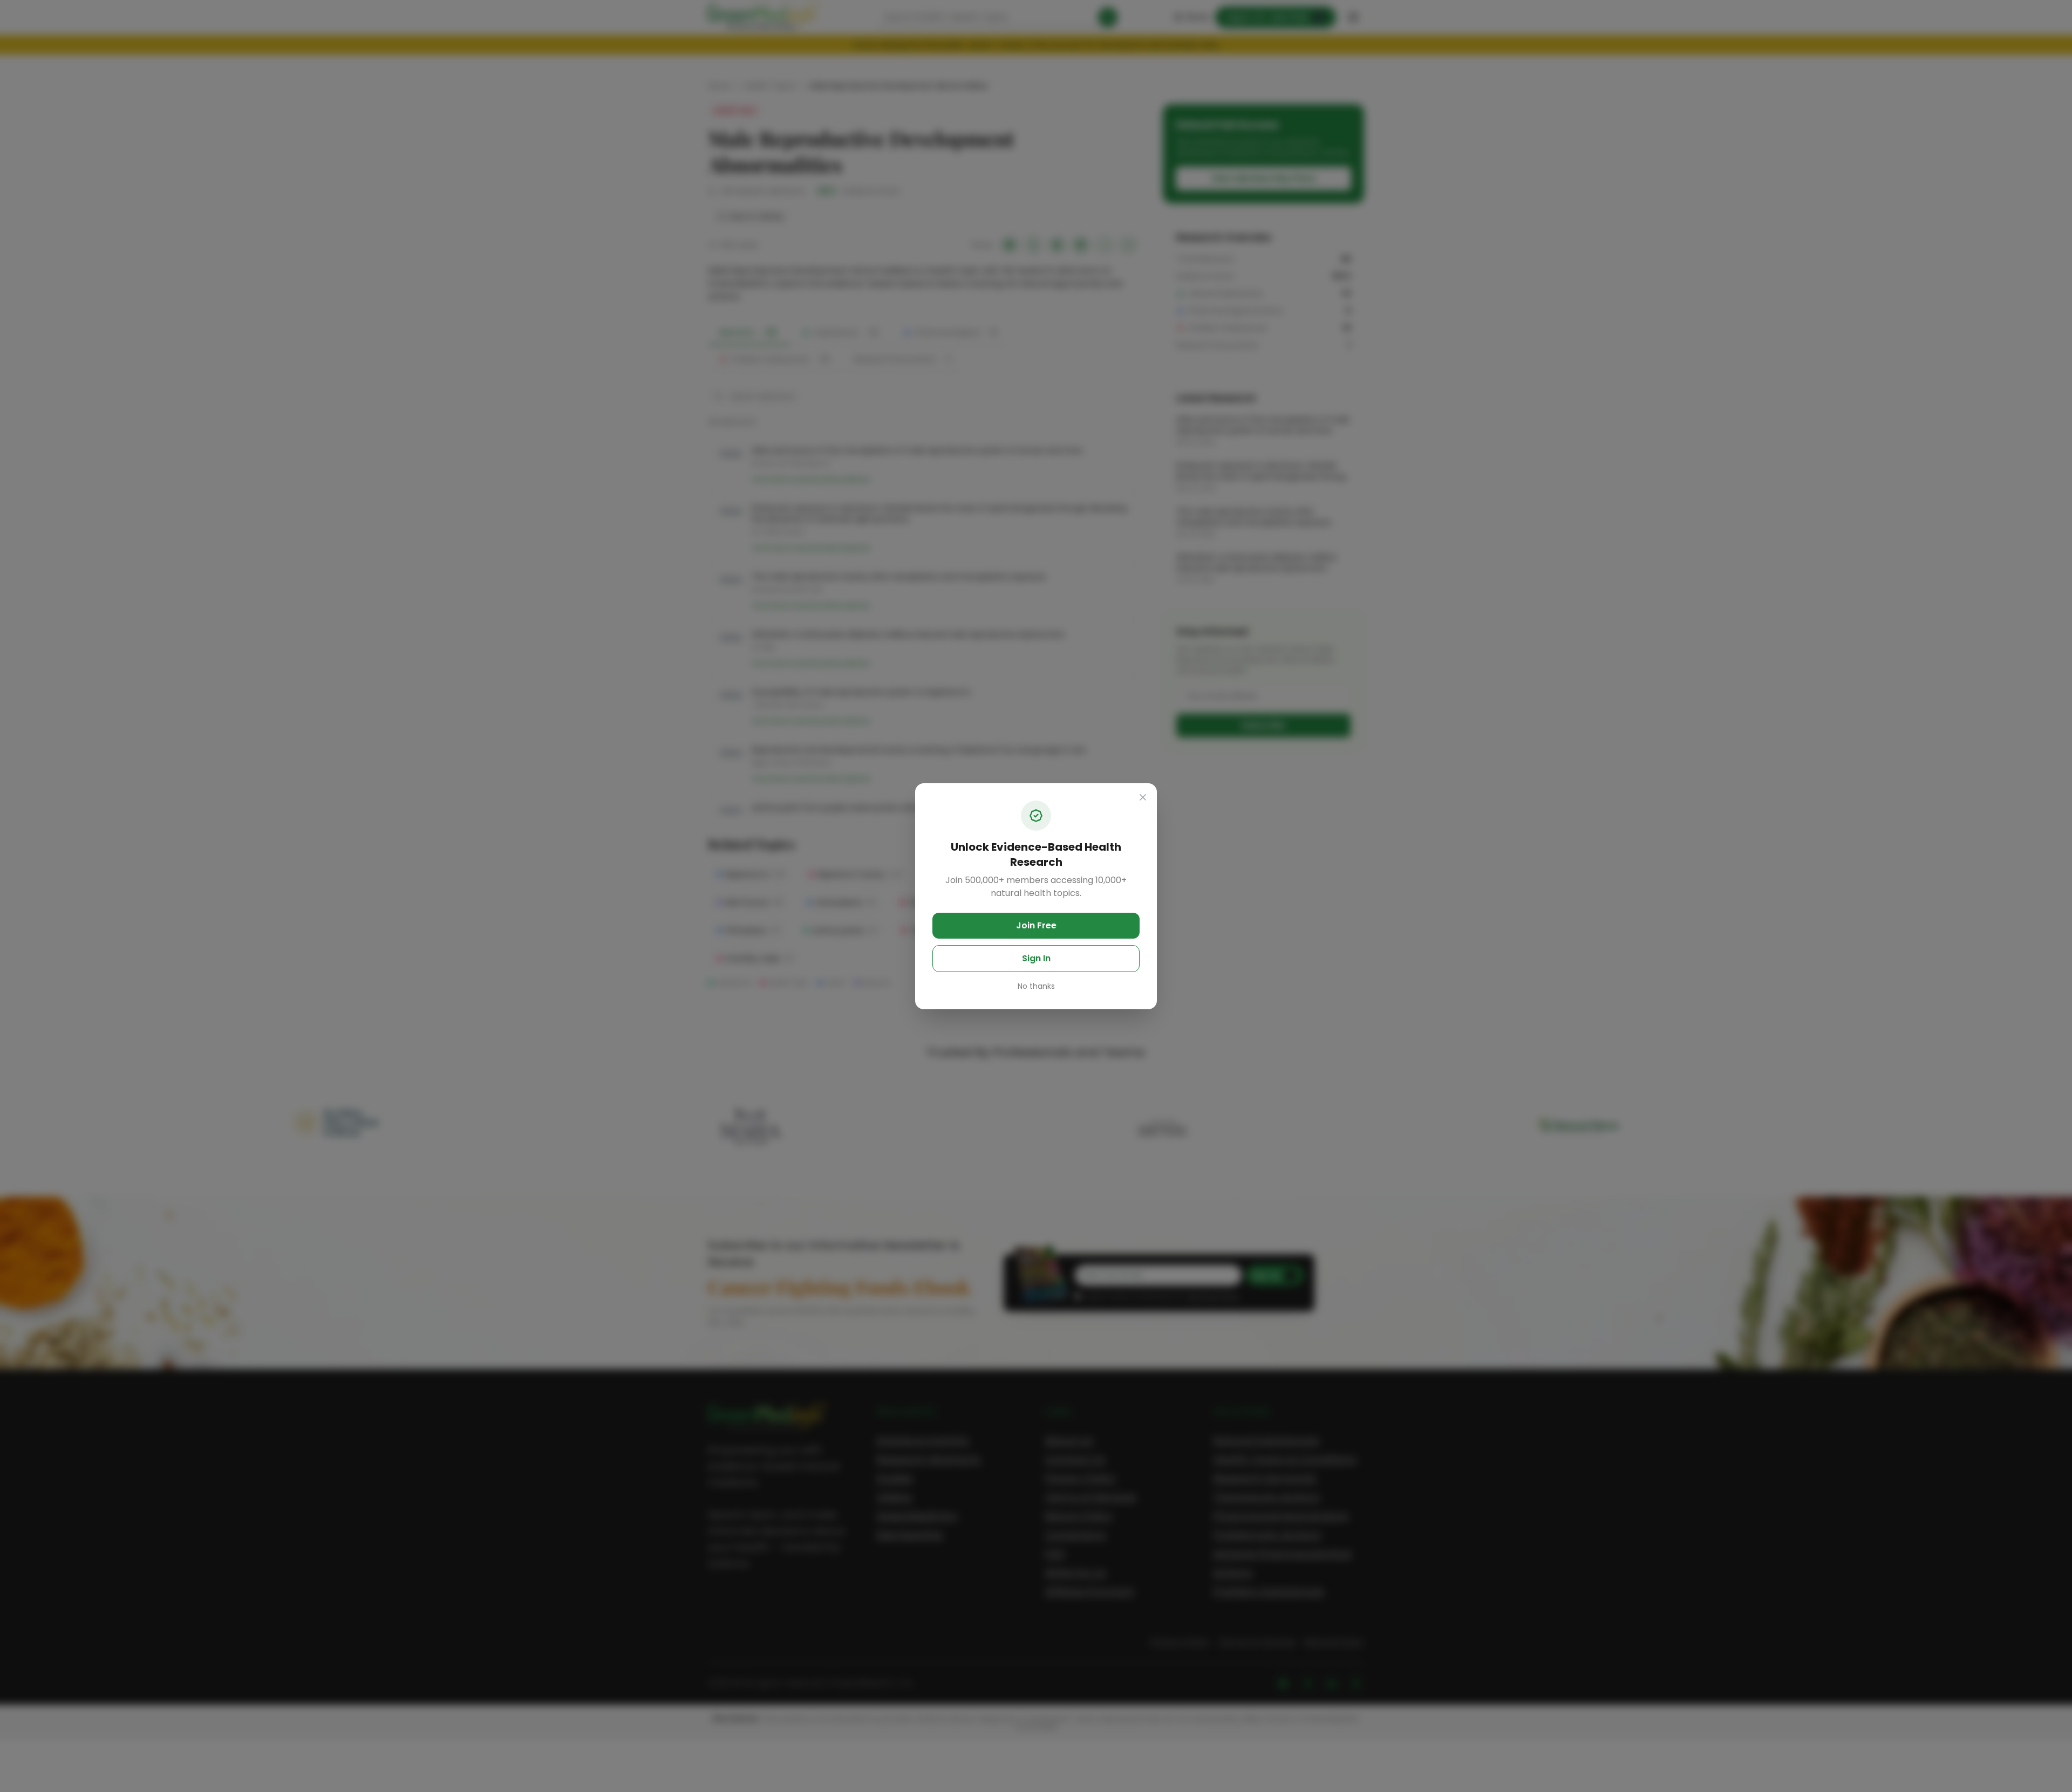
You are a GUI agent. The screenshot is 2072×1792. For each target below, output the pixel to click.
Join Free (1036, 925)
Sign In (1036, 958)
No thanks (1036, 986)
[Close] (1143, 797)
